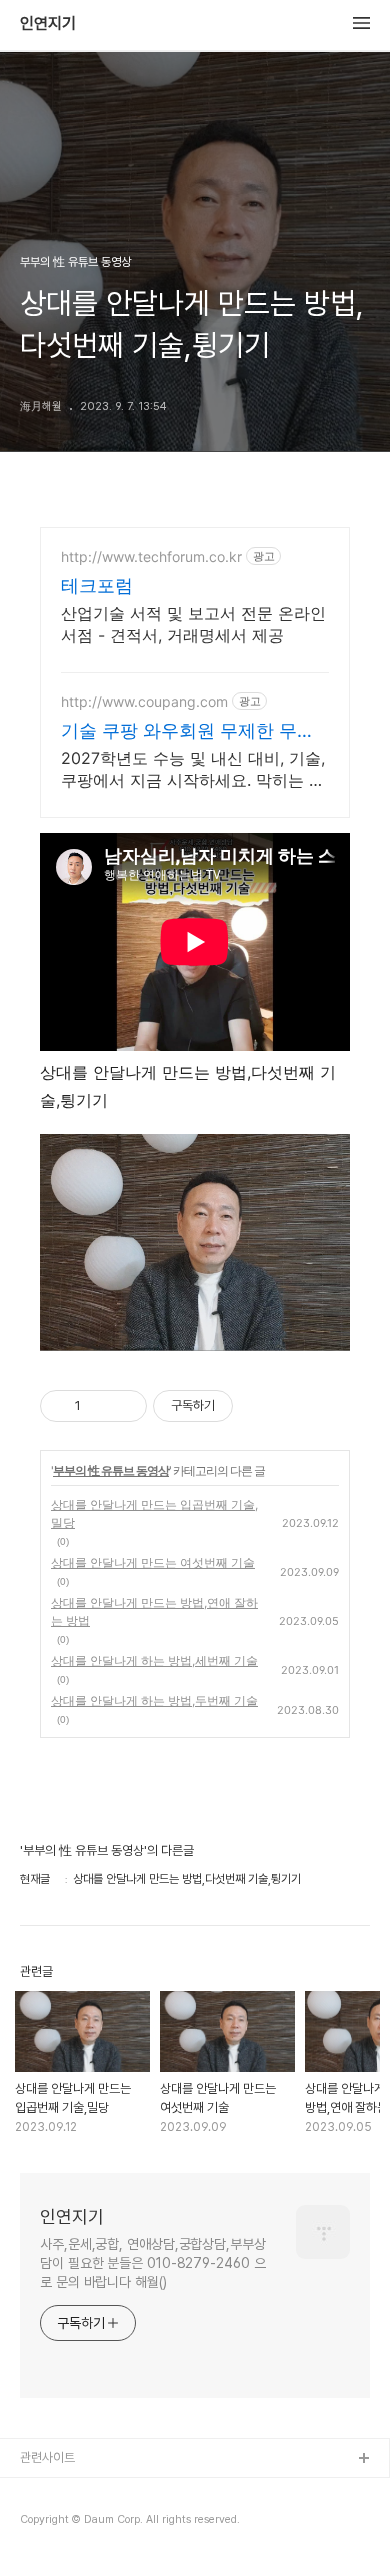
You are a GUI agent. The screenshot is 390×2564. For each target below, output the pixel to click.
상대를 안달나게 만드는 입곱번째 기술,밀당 (154, 1513)
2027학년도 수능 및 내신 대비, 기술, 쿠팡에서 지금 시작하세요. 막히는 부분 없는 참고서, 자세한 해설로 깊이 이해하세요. (193, 769)
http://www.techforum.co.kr (151, 556)
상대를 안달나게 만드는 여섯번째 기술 (153, 1562)
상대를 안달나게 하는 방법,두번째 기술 (154, 1700)
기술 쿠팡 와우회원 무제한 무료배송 (188, 731)
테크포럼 (97, 585)
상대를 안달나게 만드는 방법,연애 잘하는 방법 (154, 1611)
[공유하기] (99, 1406)
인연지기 (48, 24)
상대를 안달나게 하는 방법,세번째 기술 (154, 1660)
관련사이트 (47, 2457)
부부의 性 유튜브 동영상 (111, 1470)
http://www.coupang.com (144, 701)
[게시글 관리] (124, 1406)
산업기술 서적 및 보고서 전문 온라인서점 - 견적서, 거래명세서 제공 (193, 624)
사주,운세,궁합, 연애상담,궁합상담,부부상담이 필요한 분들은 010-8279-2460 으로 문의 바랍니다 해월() (153, 2263)
